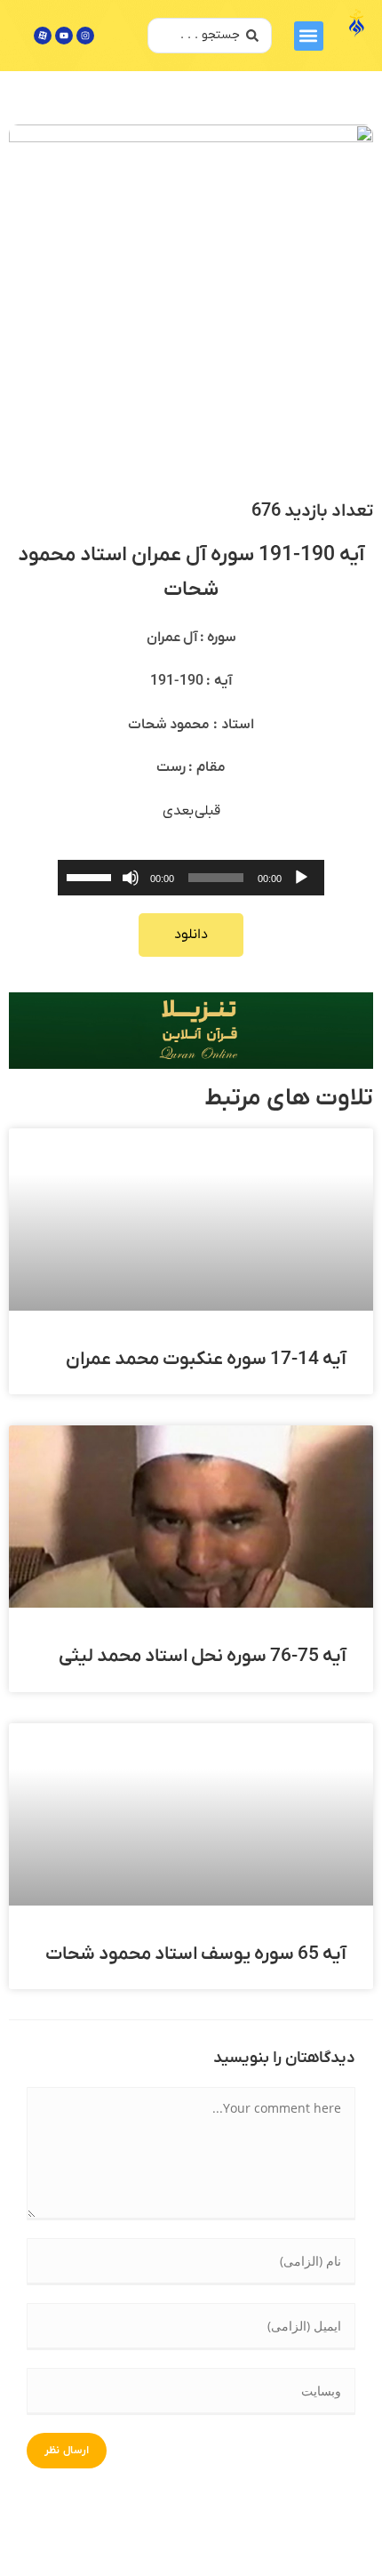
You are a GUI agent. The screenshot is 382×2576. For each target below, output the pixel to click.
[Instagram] (85, 36)
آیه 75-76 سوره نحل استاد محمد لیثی (203, 1656)
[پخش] (301, 878)
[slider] (92, 876)
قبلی (207, 811)
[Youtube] (64, 36)
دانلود (191, 935)
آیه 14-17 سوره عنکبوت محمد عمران (206, 1359)
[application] (191, 878)
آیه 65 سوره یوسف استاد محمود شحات (196, 1954)
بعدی (179, 811)
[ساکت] (131, 878)
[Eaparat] (43, 36)
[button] (309, 36)
